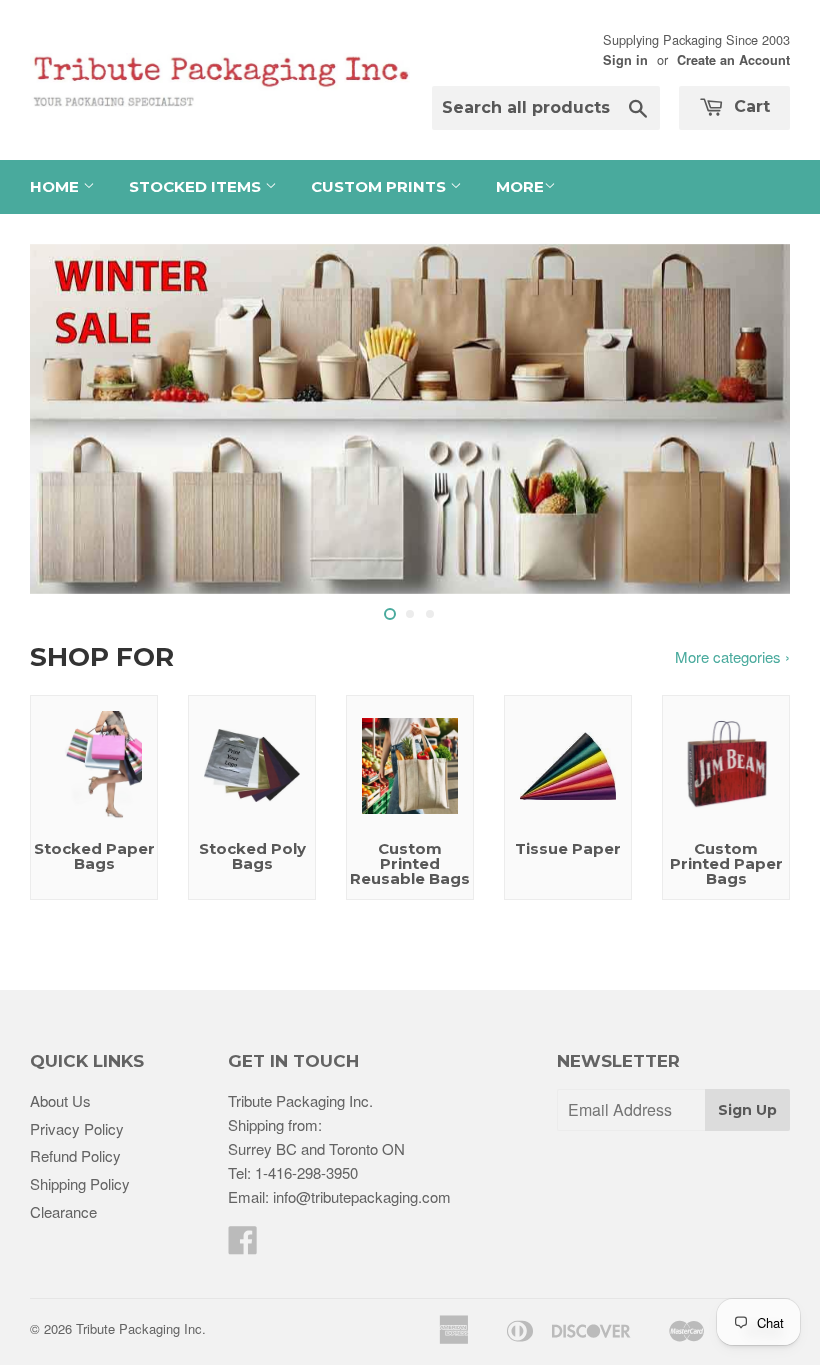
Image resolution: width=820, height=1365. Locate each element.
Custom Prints (380, 186)
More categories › (732, 656)
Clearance (63, 1211)
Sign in (625, 60)
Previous (62, 419)
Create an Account (733, 60)
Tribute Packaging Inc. (141, 1328)
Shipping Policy (80, 1183)
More (520, 186)
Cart (749, 106)
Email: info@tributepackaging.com (339, 1196)
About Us (60, 1100)
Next (757, 419)
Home (56, 186)
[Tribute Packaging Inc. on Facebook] (243, 1245)
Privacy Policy (77, 1128)
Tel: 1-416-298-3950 (293, 1172)
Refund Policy (75, 1155)
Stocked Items (197, 186)
